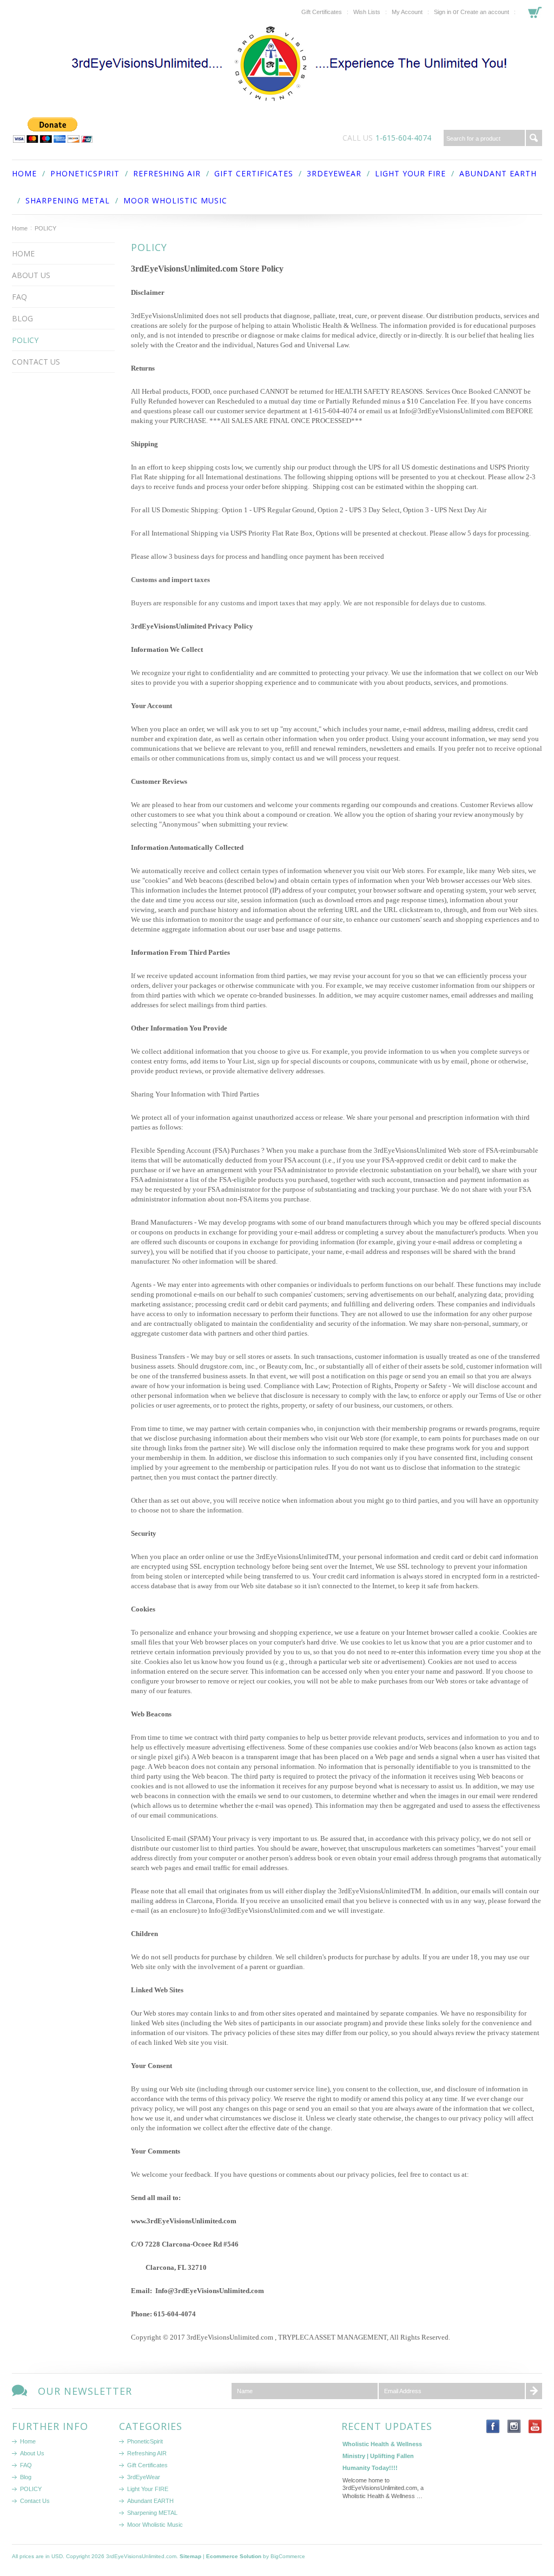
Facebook (493, 2426)
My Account (407, 12)
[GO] (534, 138)
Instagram (514, 2426)
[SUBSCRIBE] (534, 2391)
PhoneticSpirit (85, 173)
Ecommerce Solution (234, 2556)
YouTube (535, 2426)
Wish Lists (367, 12)
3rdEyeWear (334, 173)
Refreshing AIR (167, 173)
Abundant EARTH (498, 173)
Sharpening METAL (68, 200)
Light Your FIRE (410, 173)
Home (20, 228)
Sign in (443, 12)
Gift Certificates (322, 12)
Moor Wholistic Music (175, 200)
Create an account (485, 12)
